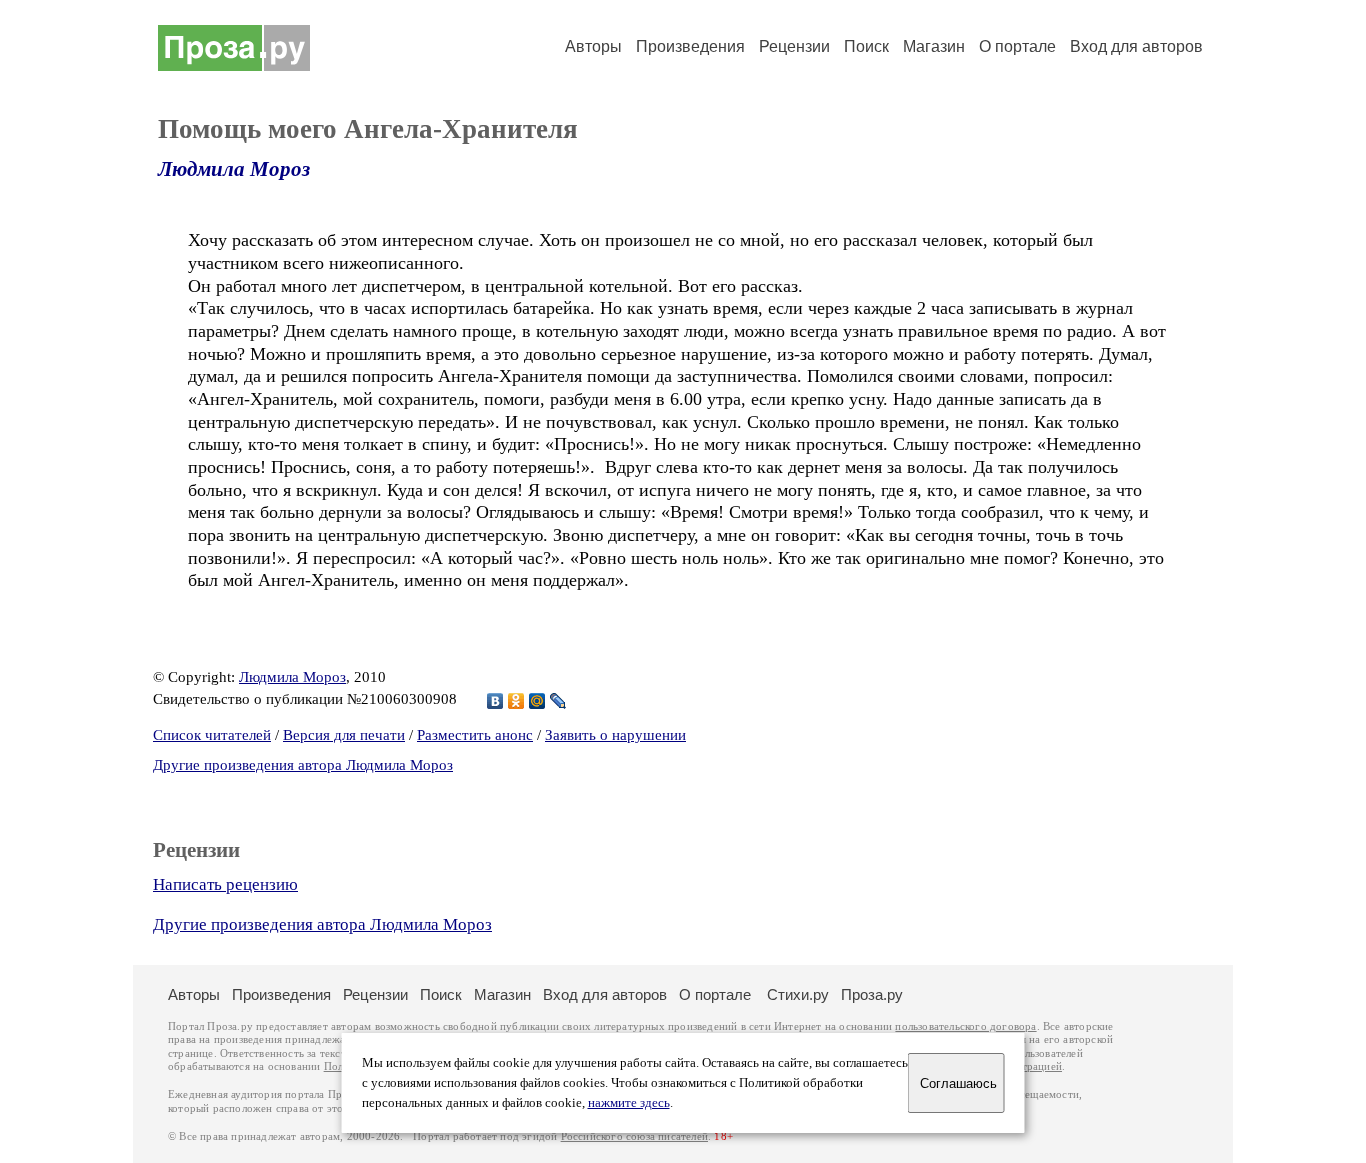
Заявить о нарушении (615, 735)
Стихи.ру (798, 994)
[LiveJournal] (558, 701)
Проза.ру (872, 994)
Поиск (866, 46)
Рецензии (794, 46)
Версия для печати (344, 735)
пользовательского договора (965, 1026)
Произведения (690, 46)
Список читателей (212, 735)
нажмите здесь (629, 1103)
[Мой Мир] (537, 701)
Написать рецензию (225, 884)
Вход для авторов (1136, 46)
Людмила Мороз (234, 169)
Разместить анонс (475, 735)
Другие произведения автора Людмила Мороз (303, 765)
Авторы (593, 46)
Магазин (934, 46)
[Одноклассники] (516, 701)
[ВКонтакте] (495, 701)
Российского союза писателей (634, 1136)
